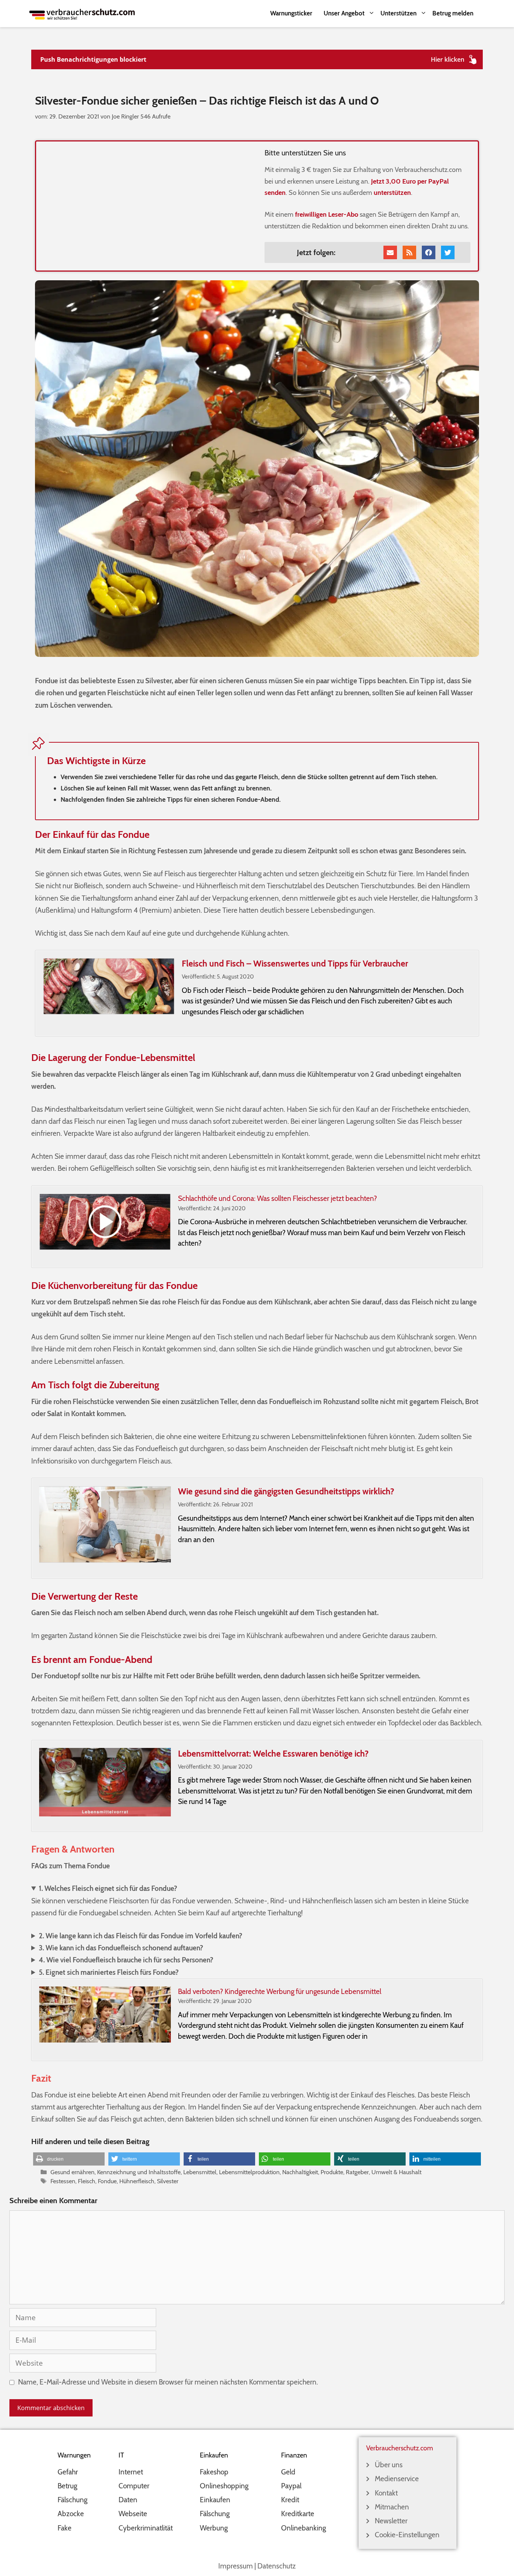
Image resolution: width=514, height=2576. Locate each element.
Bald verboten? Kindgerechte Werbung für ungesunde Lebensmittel (280, 1992)
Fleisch (87, 2181)
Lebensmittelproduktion (249, 2172)
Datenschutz (277, 2566)
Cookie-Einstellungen (407, 2535)
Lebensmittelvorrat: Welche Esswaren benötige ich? (273, 1754)
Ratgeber (357, 2172)
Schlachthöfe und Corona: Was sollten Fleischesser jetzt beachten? (278, 1198)
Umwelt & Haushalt (396, 2172)
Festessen (63, 2181)
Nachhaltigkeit (300, 2172)
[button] (69, 2159)
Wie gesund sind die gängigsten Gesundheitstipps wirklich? (286, 1491)
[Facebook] (429, 252)
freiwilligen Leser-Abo (327, 214)
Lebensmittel (200, 2172)
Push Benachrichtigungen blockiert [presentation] (93, 59)
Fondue (107, 2181)
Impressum (236, 2566)
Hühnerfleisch (137, 2181)
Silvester (168, 2181)
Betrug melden (453, 13)
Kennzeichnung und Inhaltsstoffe (139, 2172)
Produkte (332, 2172)
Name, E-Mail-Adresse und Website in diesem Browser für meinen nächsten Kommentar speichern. (168, 2382)
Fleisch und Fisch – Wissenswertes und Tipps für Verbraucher (295, 964)
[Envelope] (390, 252)
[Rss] (409, 252)
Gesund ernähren (72, 2172)
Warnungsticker (291, 13)
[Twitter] (448, 252)
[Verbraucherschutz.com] (82, 13)
